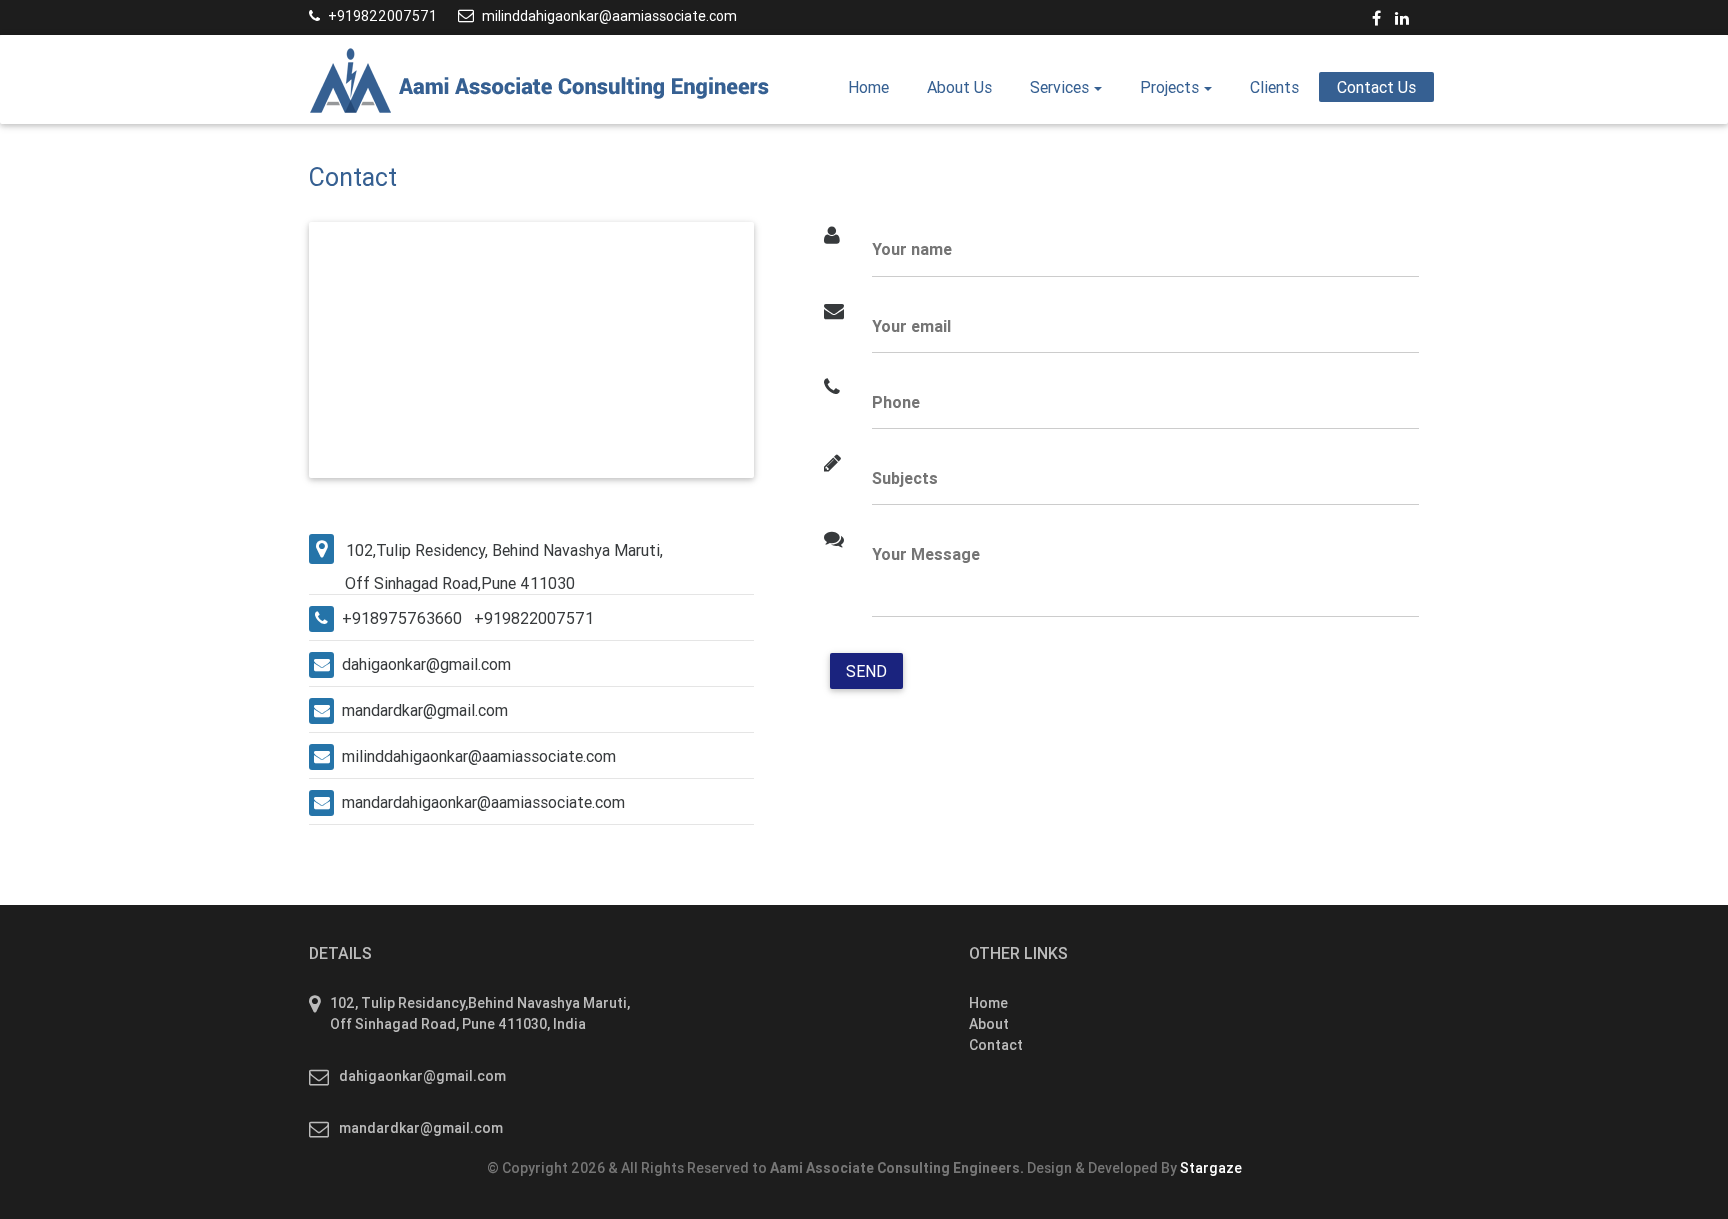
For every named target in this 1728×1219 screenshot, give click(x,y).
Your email (911, 326)
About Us (959, 87)
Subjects (905, 478)
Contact (996, 1045)
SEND (866, 671)
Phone (896, 402)
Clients (1274, 87)
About (989, 1024)
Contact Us (1376, 87)
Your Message (926, 554)
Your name (912, 249)
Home (877, 86)
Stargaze (1211, 1168)
